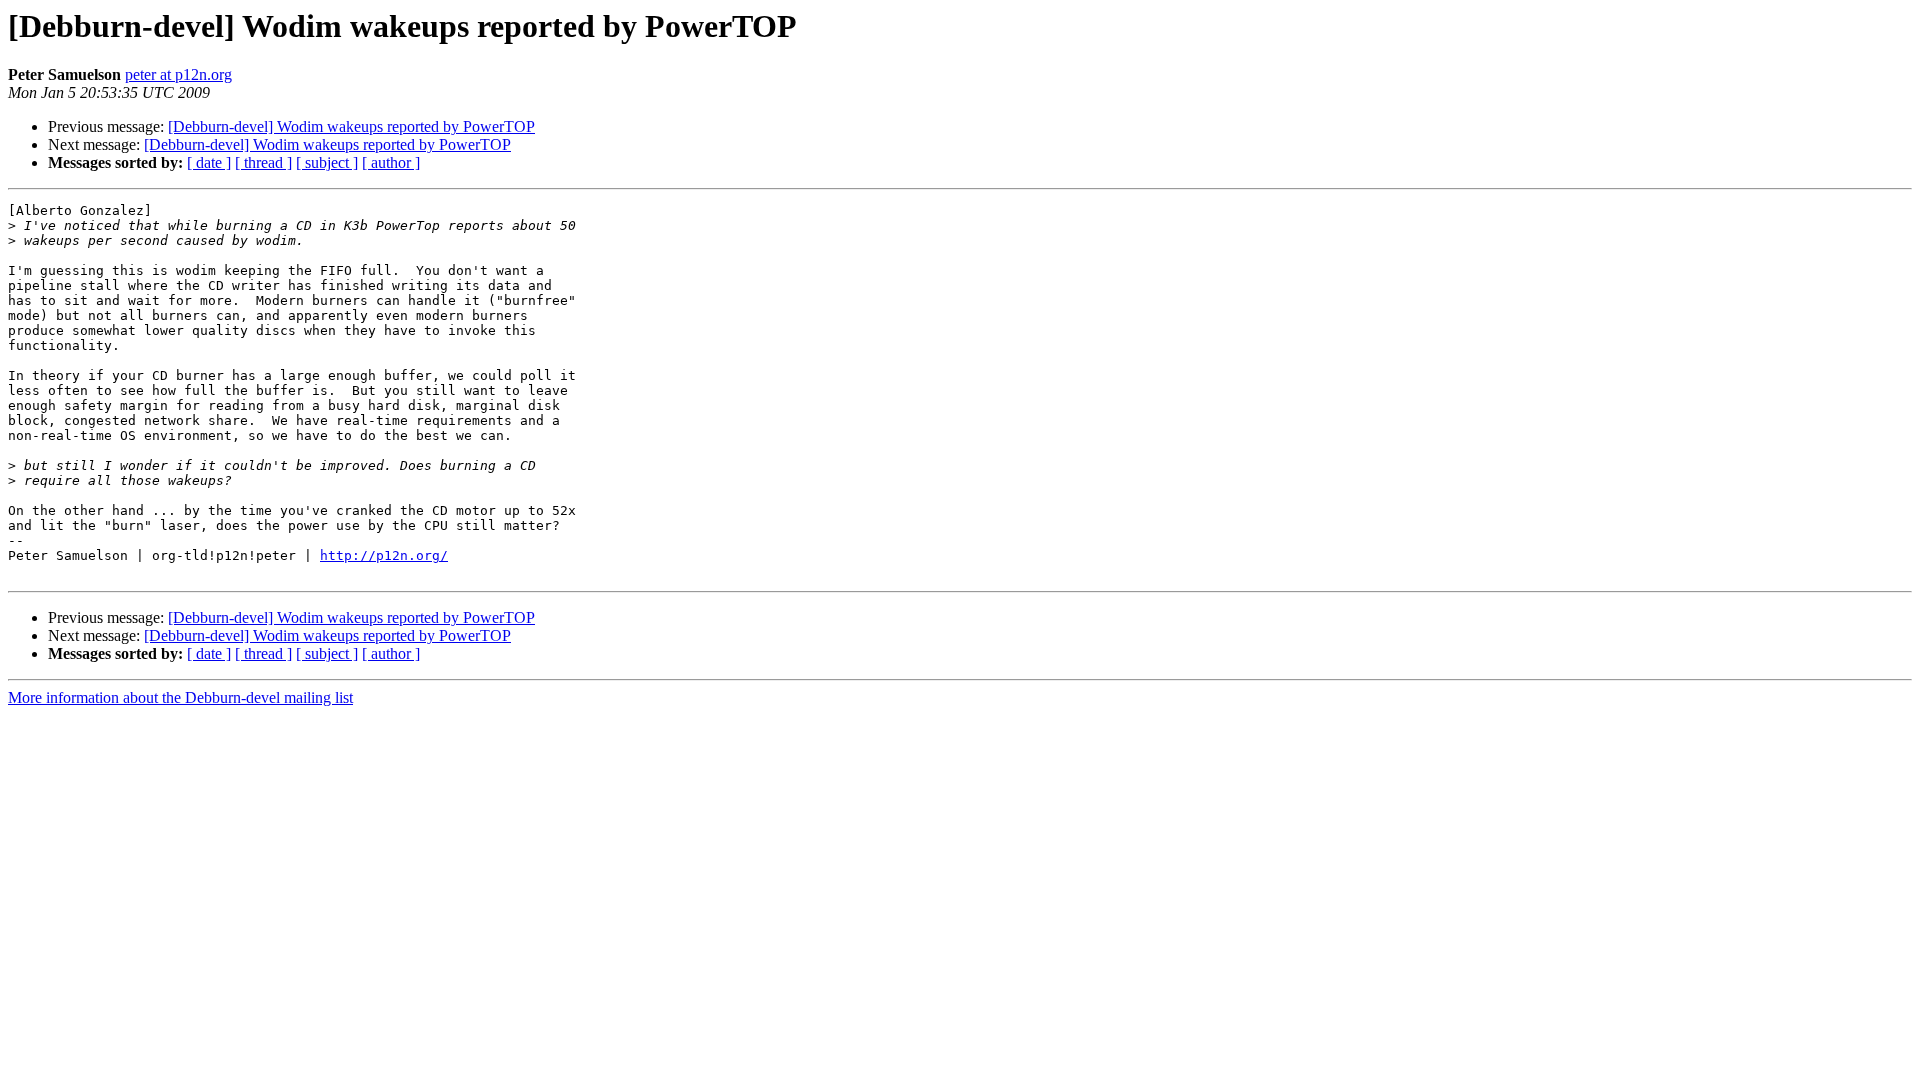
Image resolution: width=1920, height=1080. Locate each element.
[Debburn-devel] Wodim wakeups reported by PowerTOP (351, 126)
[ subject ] (327, 162)
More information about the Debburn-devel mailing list (180, 697)
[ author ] (391, 162)
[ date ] (209, 162)
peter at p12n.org (178, 74)
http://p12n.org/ (384, 555)
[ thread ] (263, 162)
